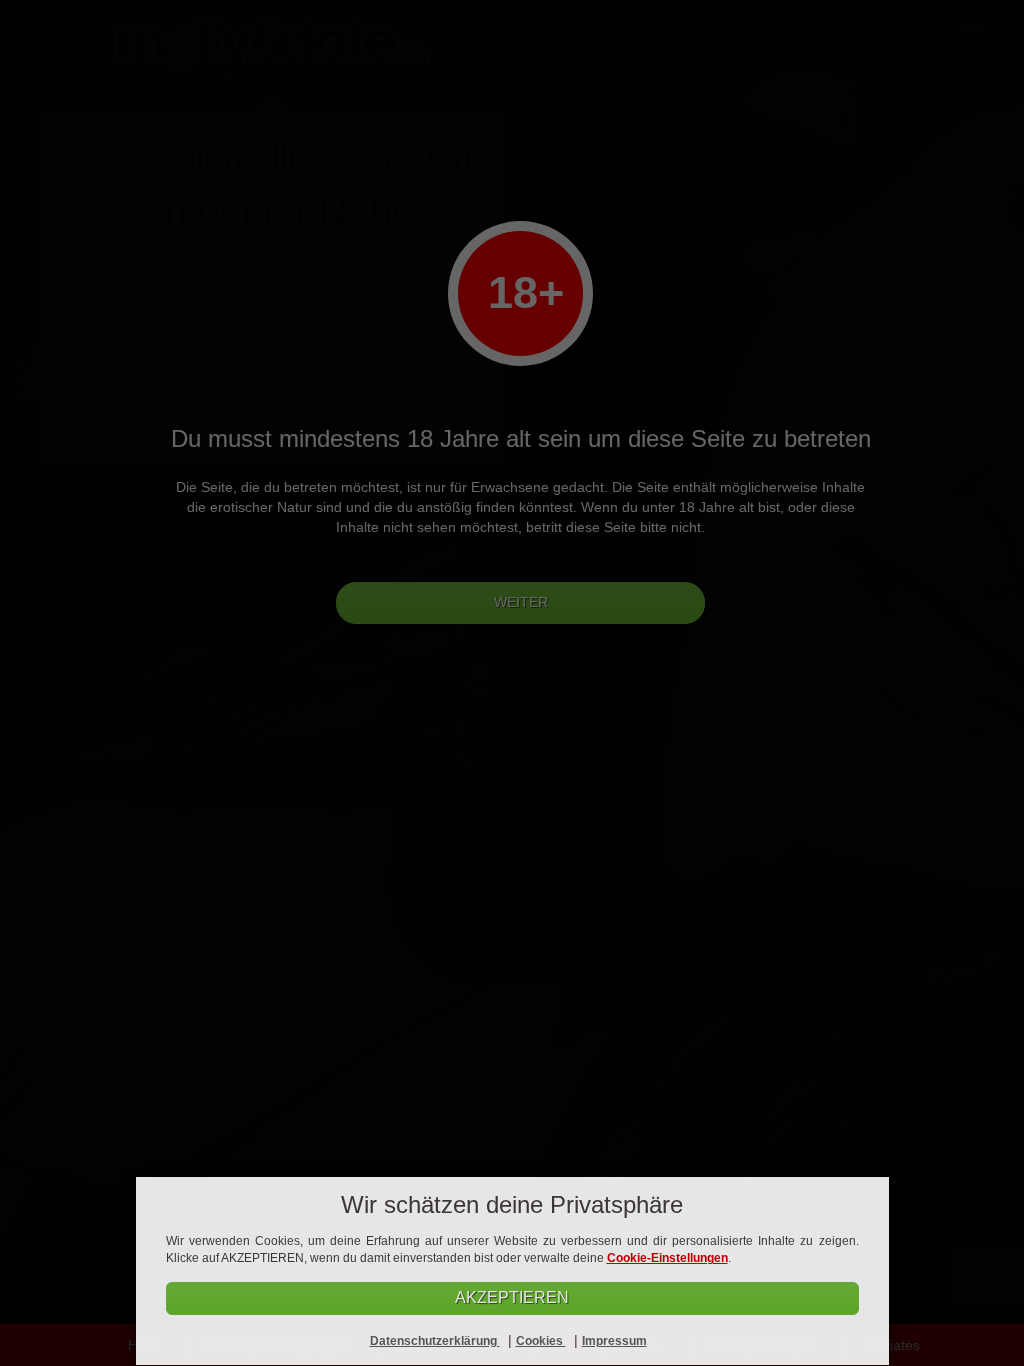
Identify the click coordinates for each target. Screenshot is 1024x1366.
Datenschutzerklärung (435, 1341)
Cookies (541, 1341)
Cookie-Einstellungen (667, 1258)
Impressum (614, 1341)
